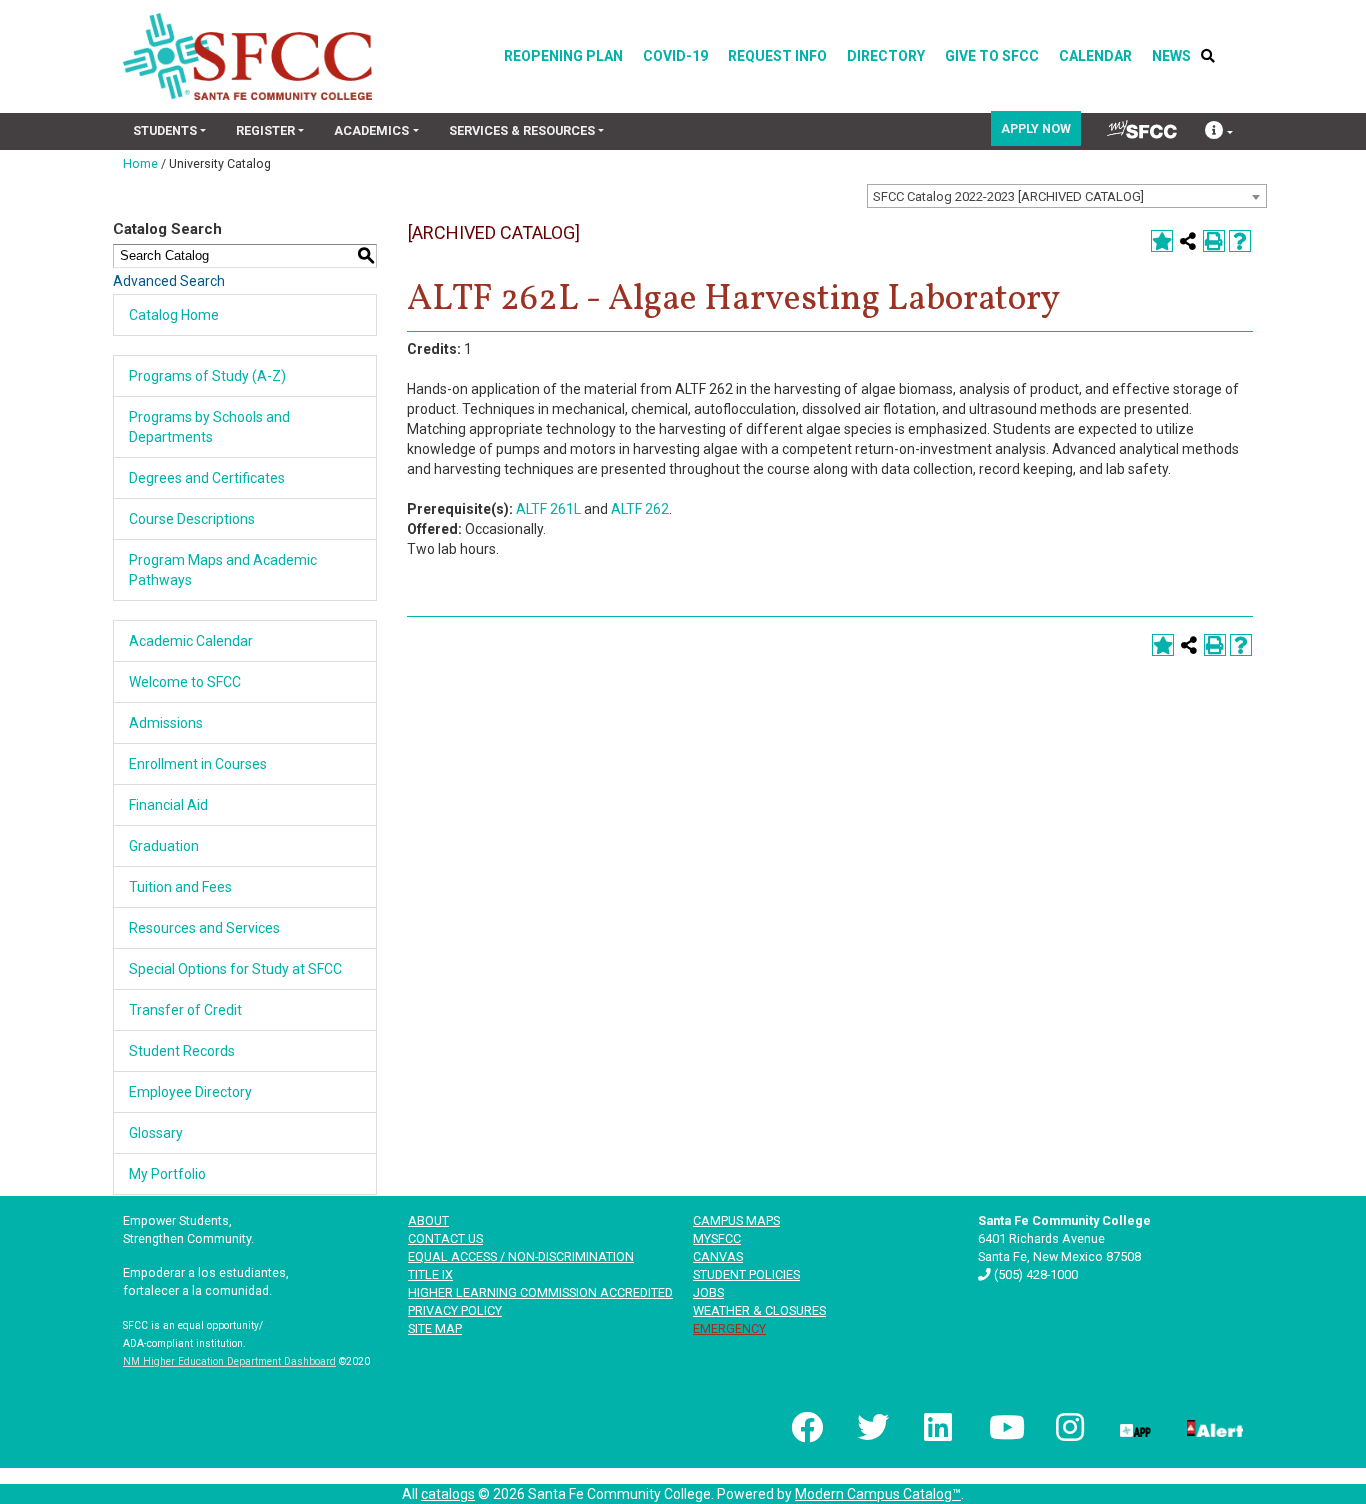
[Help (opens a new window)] (1240, 241)
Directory (886, 56)
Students (165, 130)
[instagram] (1068, 1427)
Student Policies (746, 1274)
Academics (371, 130)
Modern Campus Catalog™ (878, 1494)
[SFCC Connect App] (1134, 1427)
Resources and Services (204, 928)
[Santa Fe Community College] (247, 56)
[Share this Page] (1188, 241)
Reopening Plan (563, 56)
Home (140, 163)
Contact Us (445, 1238)
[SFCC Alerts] (1213, 1427)
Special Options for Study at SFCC (235, 969)
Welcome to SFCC (185, 682)
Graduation (164, 846)
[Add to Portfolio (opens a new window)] (1162, 241)
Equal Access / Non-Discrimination (521, 1256)
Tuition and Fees (180, 887)
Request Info (777, 56)
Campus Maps (736, 1220)
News (1171, 56)
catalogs (448, 1494)
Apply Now (1036, 128)
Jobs (708, 1292)
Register (265, 130)
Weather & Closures (759, 1310)
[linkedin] (937, 1427)
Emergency (729, 1328)
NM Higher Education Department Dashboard (229, 1361)
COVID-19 (675, 56)
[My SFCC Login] (1142, 129)
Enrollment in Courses (198, 764)
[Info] (1219, 132)
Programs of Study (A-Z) (207, 376)
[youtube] (1003, 1427)
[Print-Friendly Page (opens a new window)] (1214, 241)
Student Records (182, 1051)
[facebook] (805, 1427)
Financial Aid (168, 805)
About (428, 1220)
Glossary (156, 1133)
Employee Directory (190, 1092)
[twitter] (871, 1427)
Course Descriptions (192, 519)
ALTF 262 (640, 509)
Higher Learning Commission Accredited (540, 1292)
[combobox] (1067, 196)
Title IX (430, 1274)
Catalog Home (174, 315)
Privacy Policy (455, 1310)
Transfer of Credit (185, 1010)
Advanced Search (169, 281)
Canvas (718, 1256)
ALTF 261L (548, 509)
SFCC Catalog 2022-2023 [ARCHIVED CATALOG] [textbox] (1008, 196)
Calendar (1095, 56)
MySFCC (717, 1238)
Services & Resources (522, 130)
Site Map (435, 1328)
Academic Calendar (191, 641)
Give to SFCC (992, 56)
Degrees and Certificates (207, 478)
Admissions (166, 723)
